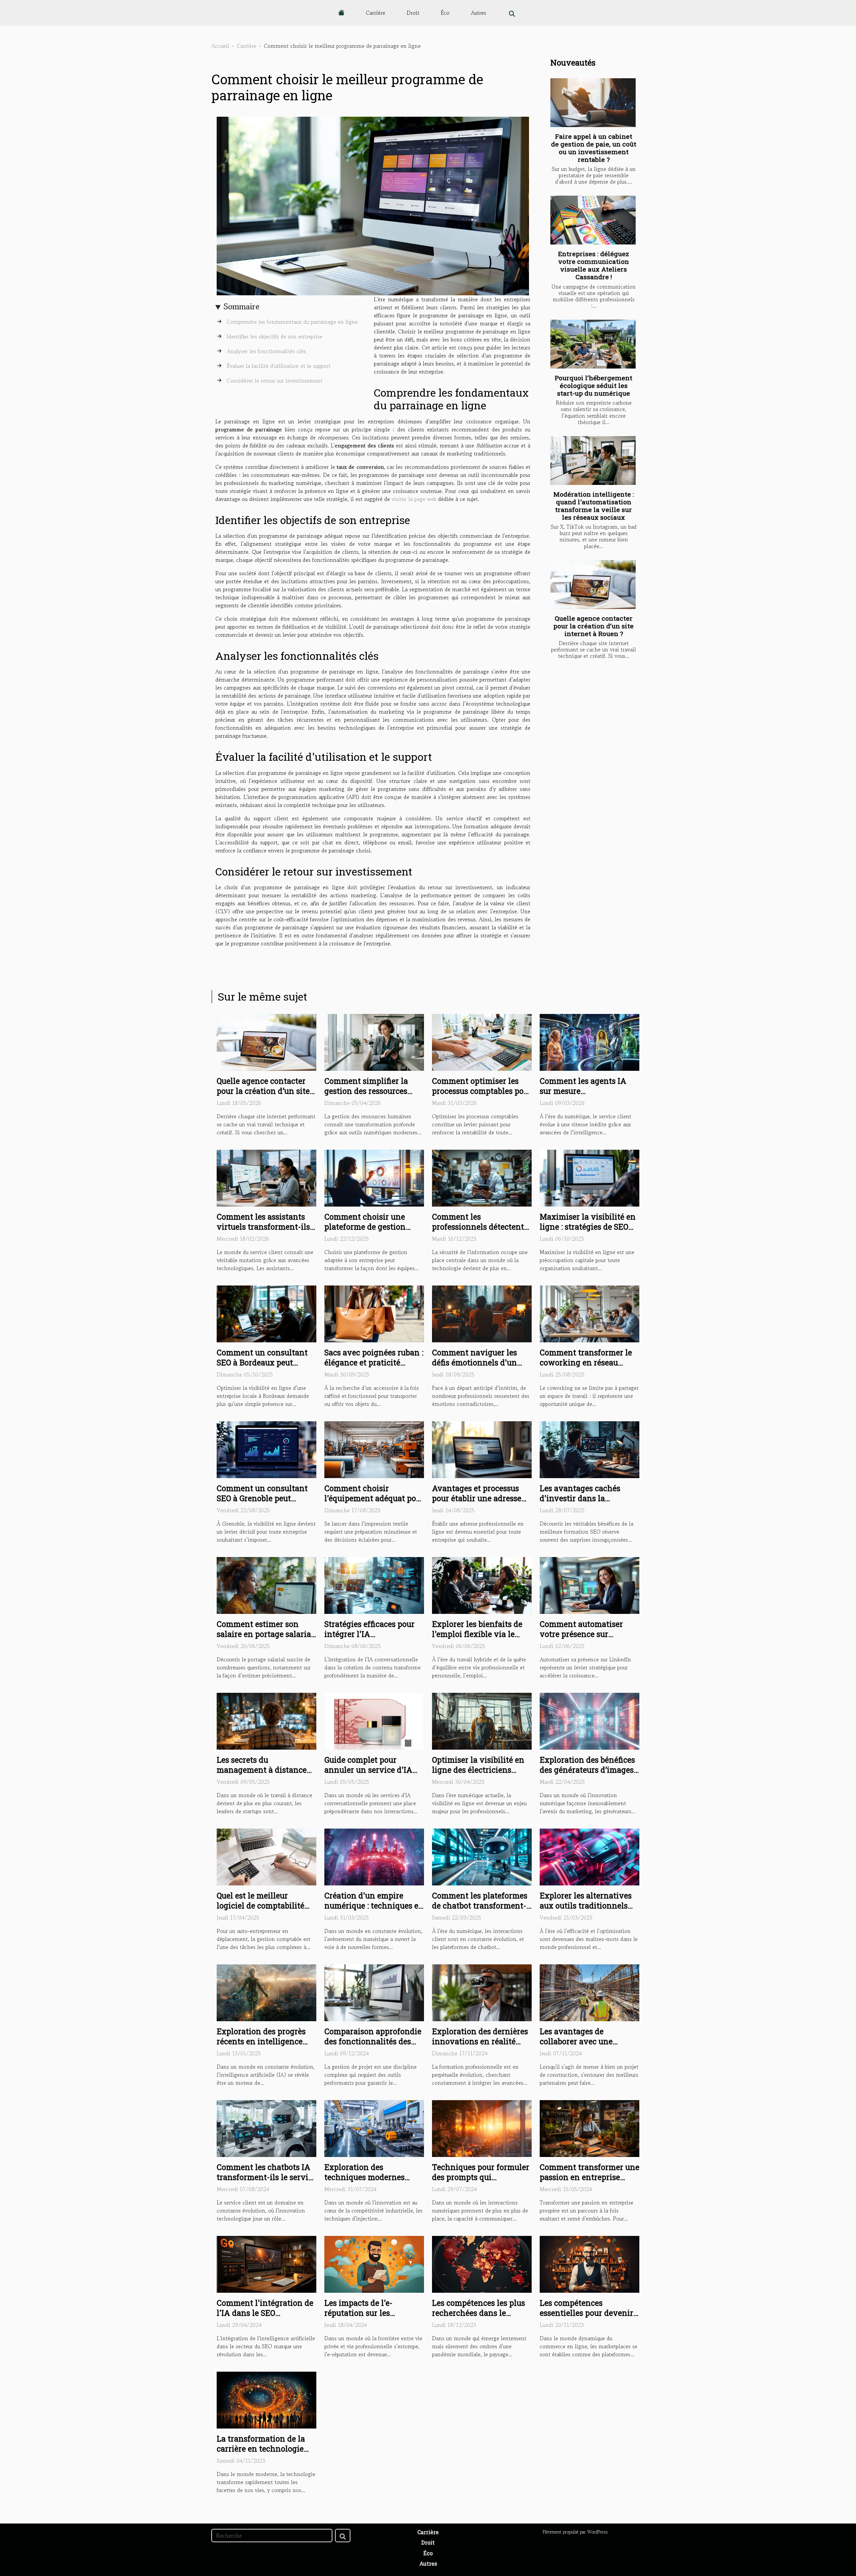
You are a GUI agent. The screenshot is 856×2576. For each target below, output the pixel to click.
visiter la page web (414, 499)
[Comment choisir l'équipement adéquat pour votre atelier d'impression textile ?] (374, 1449)
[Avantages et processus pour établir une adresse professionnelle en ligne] (482, 1449)
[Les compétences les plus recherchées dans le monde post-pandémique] (482, 2263)
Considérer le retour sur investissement (275, 381)
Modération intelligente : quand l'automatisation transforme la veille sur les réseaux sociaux (594, 506)
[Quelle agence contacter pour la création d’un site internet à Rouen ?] (593, 585)
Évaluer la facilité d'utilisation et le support (279, 366)
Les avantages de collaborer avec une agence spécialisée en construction (580, 2046)
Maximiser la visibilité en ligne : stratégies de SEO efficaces (588, 1227)
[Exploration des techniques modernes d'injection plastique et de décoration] (374, 2128)
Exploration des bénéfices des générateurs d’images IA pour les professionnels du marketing (588, 1775)
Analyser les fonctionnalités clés (266, 351)
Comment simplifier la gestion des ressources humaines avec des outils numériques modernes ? (371, 1096)
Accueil (220, 46)
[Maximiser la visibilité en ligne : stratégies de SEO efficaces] (590, 1177)
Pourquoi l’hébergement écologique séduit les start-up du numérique (594, 385)
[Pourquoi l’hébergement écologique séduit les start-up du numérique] (593, 344)
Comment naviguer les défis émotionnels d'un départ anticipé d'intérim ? (482, 1362)
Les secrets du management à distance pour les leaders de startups (262, 1775)
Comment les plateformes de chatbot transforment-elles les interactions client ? (480, 1911)
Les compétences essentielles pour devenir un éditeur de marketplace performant (588, 2318)
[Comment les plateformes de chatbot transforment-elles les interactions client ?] (482, 1856)
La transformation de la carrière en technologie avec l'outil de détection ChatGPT (261, 2454)
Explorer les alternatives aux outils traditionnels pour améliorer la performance (586, 1911)
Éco (445, 13)
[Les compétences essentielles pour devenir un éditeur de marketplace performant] (590, 2263)
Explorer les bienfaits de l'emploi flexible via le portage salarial (477, 1634)
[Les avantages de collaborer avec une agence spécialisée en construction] (590, 1992)
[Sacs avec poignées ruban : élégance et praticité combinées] (374, 1313)
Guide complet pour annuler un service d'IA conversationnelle (368, 1770)
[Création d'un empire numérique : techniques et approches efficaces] (374, 1856)
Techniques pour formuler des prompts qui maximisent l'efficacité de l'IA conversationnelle (481, 2182)
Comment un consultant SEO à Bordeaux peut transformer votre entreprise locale (262, 1367)
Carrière (376, 13)
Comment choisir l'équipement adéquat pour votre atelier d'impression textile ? (374, 1503)
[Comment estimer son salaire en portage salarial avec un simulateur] (266, 1584)
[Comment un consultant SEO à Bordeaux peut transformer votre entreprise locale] (266, 1313)
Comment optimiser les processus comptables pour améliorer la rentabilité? (482, 1091)
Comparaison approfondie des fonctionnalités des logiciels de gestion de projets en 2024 (373, 2046)
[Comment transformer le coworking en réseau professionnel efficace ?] (590, 1313)
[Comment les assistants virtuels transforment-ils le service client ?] (266, 1177)
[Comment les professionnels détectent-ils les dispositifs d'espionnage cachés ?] (482, 1177)
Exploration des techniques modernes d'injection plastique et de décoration (373, 2182)
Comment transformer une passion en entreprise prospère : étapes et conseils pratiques (590, 2182)
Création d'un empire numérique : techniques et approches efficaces (373, 1905)
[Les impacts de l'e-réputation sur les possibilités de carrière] (374, 2264)
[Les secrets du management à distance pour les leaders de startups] (266, 1720)
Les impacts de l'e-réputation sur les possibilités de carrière (366, 2313)
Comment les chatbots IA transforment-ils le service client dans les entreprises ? (266, 2182)
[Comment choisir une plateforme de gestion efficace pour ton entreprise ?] (374, 1177)
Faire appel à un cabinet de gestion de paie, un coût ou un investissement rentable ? (594, 148)
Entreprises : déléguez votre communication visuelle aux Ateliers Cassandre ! (594, 265)
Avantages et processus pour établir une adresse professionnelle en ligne (477, 1498)
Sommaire (242, 306)
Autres (478, 13)
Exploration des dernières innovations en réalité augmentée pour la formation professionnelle (481, 2046)
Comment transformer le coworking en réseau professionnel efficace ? (586, 1362)
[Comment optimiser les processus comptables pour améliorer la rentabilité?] (482, 1041)
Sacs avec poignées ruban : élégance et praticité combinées (374, 1362)
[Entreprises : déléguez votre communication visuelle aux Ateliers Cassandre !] (593, 220)
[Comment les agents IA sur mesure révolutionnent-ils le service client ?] (590, 1041)
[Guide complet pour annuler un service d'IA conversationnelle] (374, 1720)
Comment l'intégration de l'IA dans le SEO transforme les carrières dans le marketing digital (265, 2318)
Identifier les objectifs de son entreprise (275, 336)
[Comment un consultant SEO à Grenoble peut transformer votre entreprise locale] (266, 1449)
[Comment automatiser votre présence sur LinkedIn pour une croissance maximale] (590, 1584)
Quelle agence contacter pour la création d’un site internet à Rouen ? (594, 626)
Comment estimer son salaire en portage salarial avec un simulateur (265, 1634)
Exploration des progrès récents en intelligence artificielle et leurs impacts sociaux (266, 2046)
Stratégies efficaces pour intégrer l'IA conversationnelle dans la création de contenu (373, 1639)
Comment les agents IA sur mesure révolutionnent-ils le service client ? (583, 1096)
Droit (413, 13)
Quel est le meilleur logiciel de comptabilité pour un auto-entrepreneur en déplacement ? (266, 1911)
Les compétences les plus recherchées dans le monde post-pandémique (478, 2313)
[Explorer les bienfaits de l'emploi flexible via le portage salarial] (482, 1584)
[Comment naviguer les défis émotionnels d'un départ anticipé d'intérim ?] (482, 1313)
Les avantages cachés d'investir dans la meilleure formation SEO (585, 1498)
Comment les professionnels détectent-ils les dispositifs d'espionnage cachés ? (479, 1232)
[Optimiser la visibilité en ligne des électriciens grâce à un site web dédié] (482, 1720)
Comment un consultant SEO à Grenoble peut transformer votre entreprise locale (262, 1503)
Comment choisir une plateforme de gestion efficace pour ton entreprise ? (365, 1232)
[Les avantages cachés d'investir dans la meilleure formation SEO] (590, 1449)
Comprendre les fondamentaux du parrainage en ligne (292, 322)
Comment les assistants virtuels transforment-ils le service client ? (263, 1227)
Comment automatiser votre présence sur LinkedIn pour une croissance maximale (581, 1639)
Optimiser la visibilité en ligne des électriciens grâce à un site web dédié (479, 1770)
